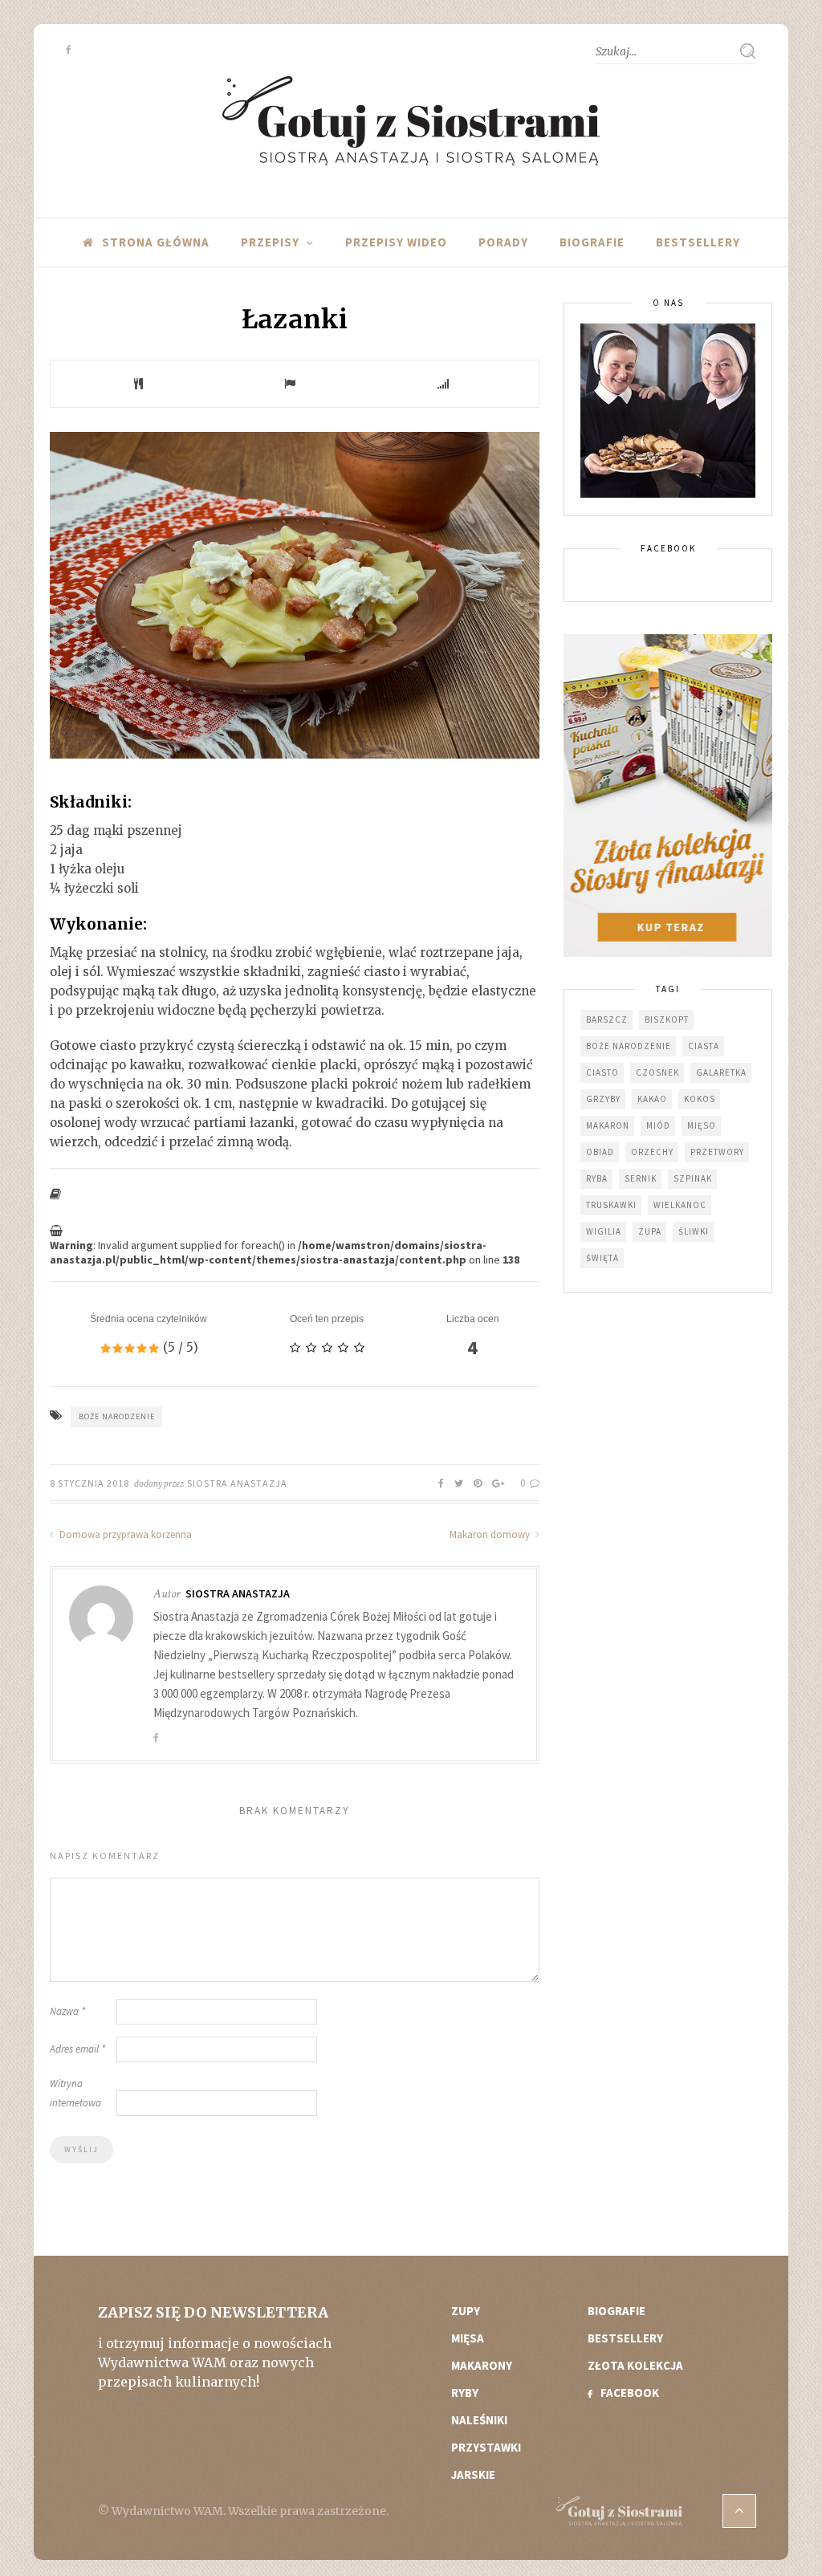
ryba (597, 1178)
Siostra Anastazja (237, 1483)
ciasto (602, 1072)
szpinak (693, 1178)
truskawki (611, 1205)
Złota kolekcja (635, 2365)
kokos (700, 1099)
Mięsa (468, 2338)
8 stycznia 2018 (90, 1483)
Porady (503, 242)
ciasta (704, 1046)
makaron (608, 1125)
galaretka (721, 1072)
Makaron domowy (491, 1534)
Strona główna (156, 242)
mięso (702, 1125)
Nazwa (67, 2011)
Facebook (630, 2393)
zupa (650, 1231)
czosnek (657, 1072)
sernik (641, 1178)
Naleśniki (479, 2420)
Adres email (77, 2049)
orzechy (652, 1152)
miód (658, 1125)
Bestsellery (698, 242)
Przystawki (486, 2447)
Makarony (482, 2365)
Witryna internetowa (75, 2093)
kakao (652, 1099)
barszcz (607, 1019)
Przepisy (270, 242)
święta (602, 1258)
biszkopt (667, 1019)
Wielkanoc (680, 1205)
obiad (600, 1152)
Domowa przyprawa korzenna (124, 1534)
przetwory (717, 1152)
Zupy (466, 2311)
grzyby (603, 1099)
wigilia (604, 1231)
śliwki (694, 1231)
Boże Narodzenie (117, 1416)
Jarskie (473, 2474)
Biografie (592, 242)
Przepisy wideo (396, 242)
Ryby (465, 2393)
